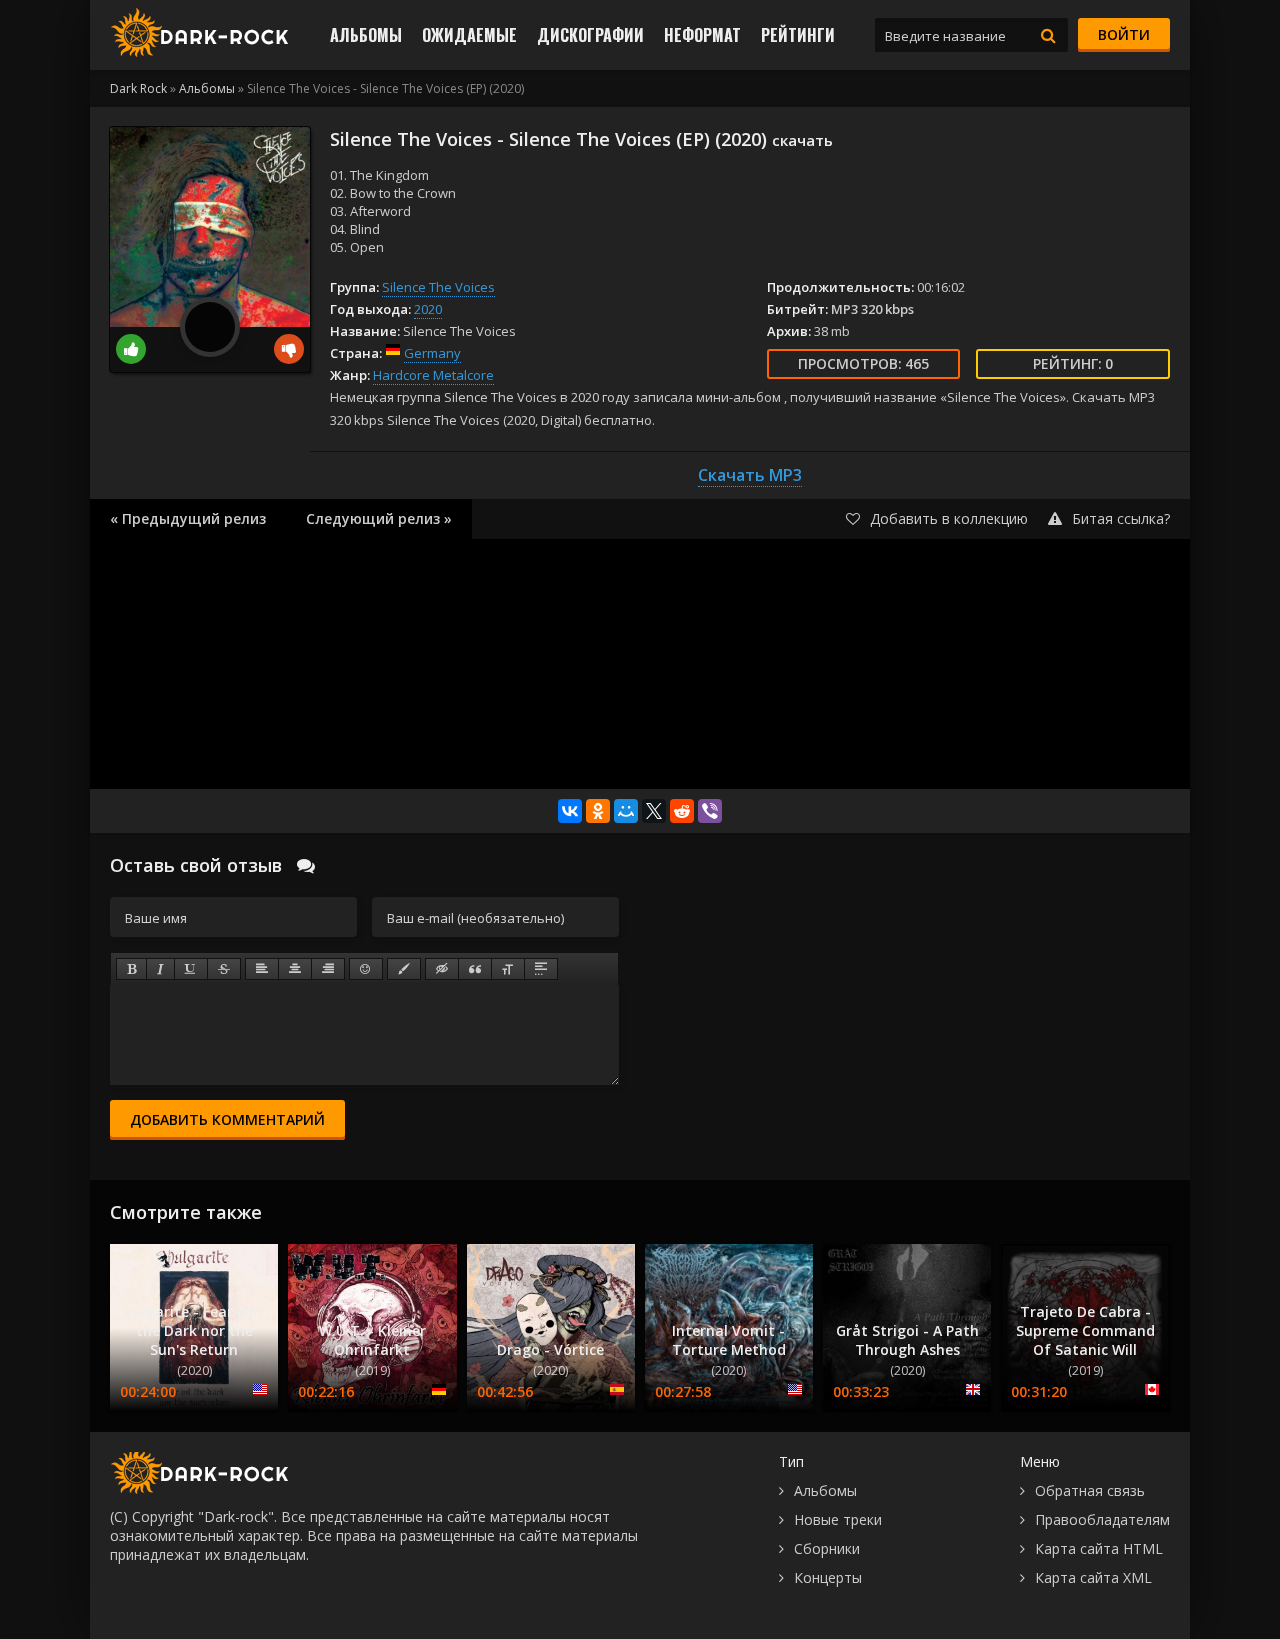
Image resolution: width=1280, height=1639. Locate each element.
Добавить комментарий (227, 1119)
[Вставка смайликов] (366, 969)
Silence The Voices (438, 287)
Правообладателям (1102, 1519)
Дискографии (590, 35)
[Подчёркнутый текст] (191, 969)
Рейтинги (798, 35)
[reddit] (682, 811)
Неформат (702, 35)
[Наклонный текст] (160, 969)
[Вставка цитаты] (475, 969)
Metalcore (463, 375)
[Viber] (710, 811)
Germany (432, 353)
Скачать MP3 (750, 475)
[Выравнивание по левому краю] (262, 969)
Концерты (828, 1577)
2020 (428, 309)
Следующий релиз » (379, 518)
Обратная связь (1090, 1490)
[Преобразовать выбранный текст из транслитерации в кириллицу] (508, 969)
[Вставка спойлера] (541, 969)
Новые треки (838, 1519)
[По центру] (295, 969)
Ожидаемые (469, 35)
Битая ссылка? (1121, 518)
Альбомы (366, 35)
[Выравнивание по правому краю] (328, 969)
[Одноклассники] (598, 811)
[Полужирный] (131, 969)
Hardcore (401, 375)
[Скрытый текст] (442, 969)
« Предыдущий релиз (188, 518)
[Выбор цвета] (404, 969)
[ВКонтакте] (570, 811)
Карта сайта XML (1093, 1577)
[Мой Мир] (626, 811)
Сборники (827, 1548)
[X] (654, 811)
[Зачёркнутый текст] (224, 969)
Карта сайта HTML (1099, 1548)
